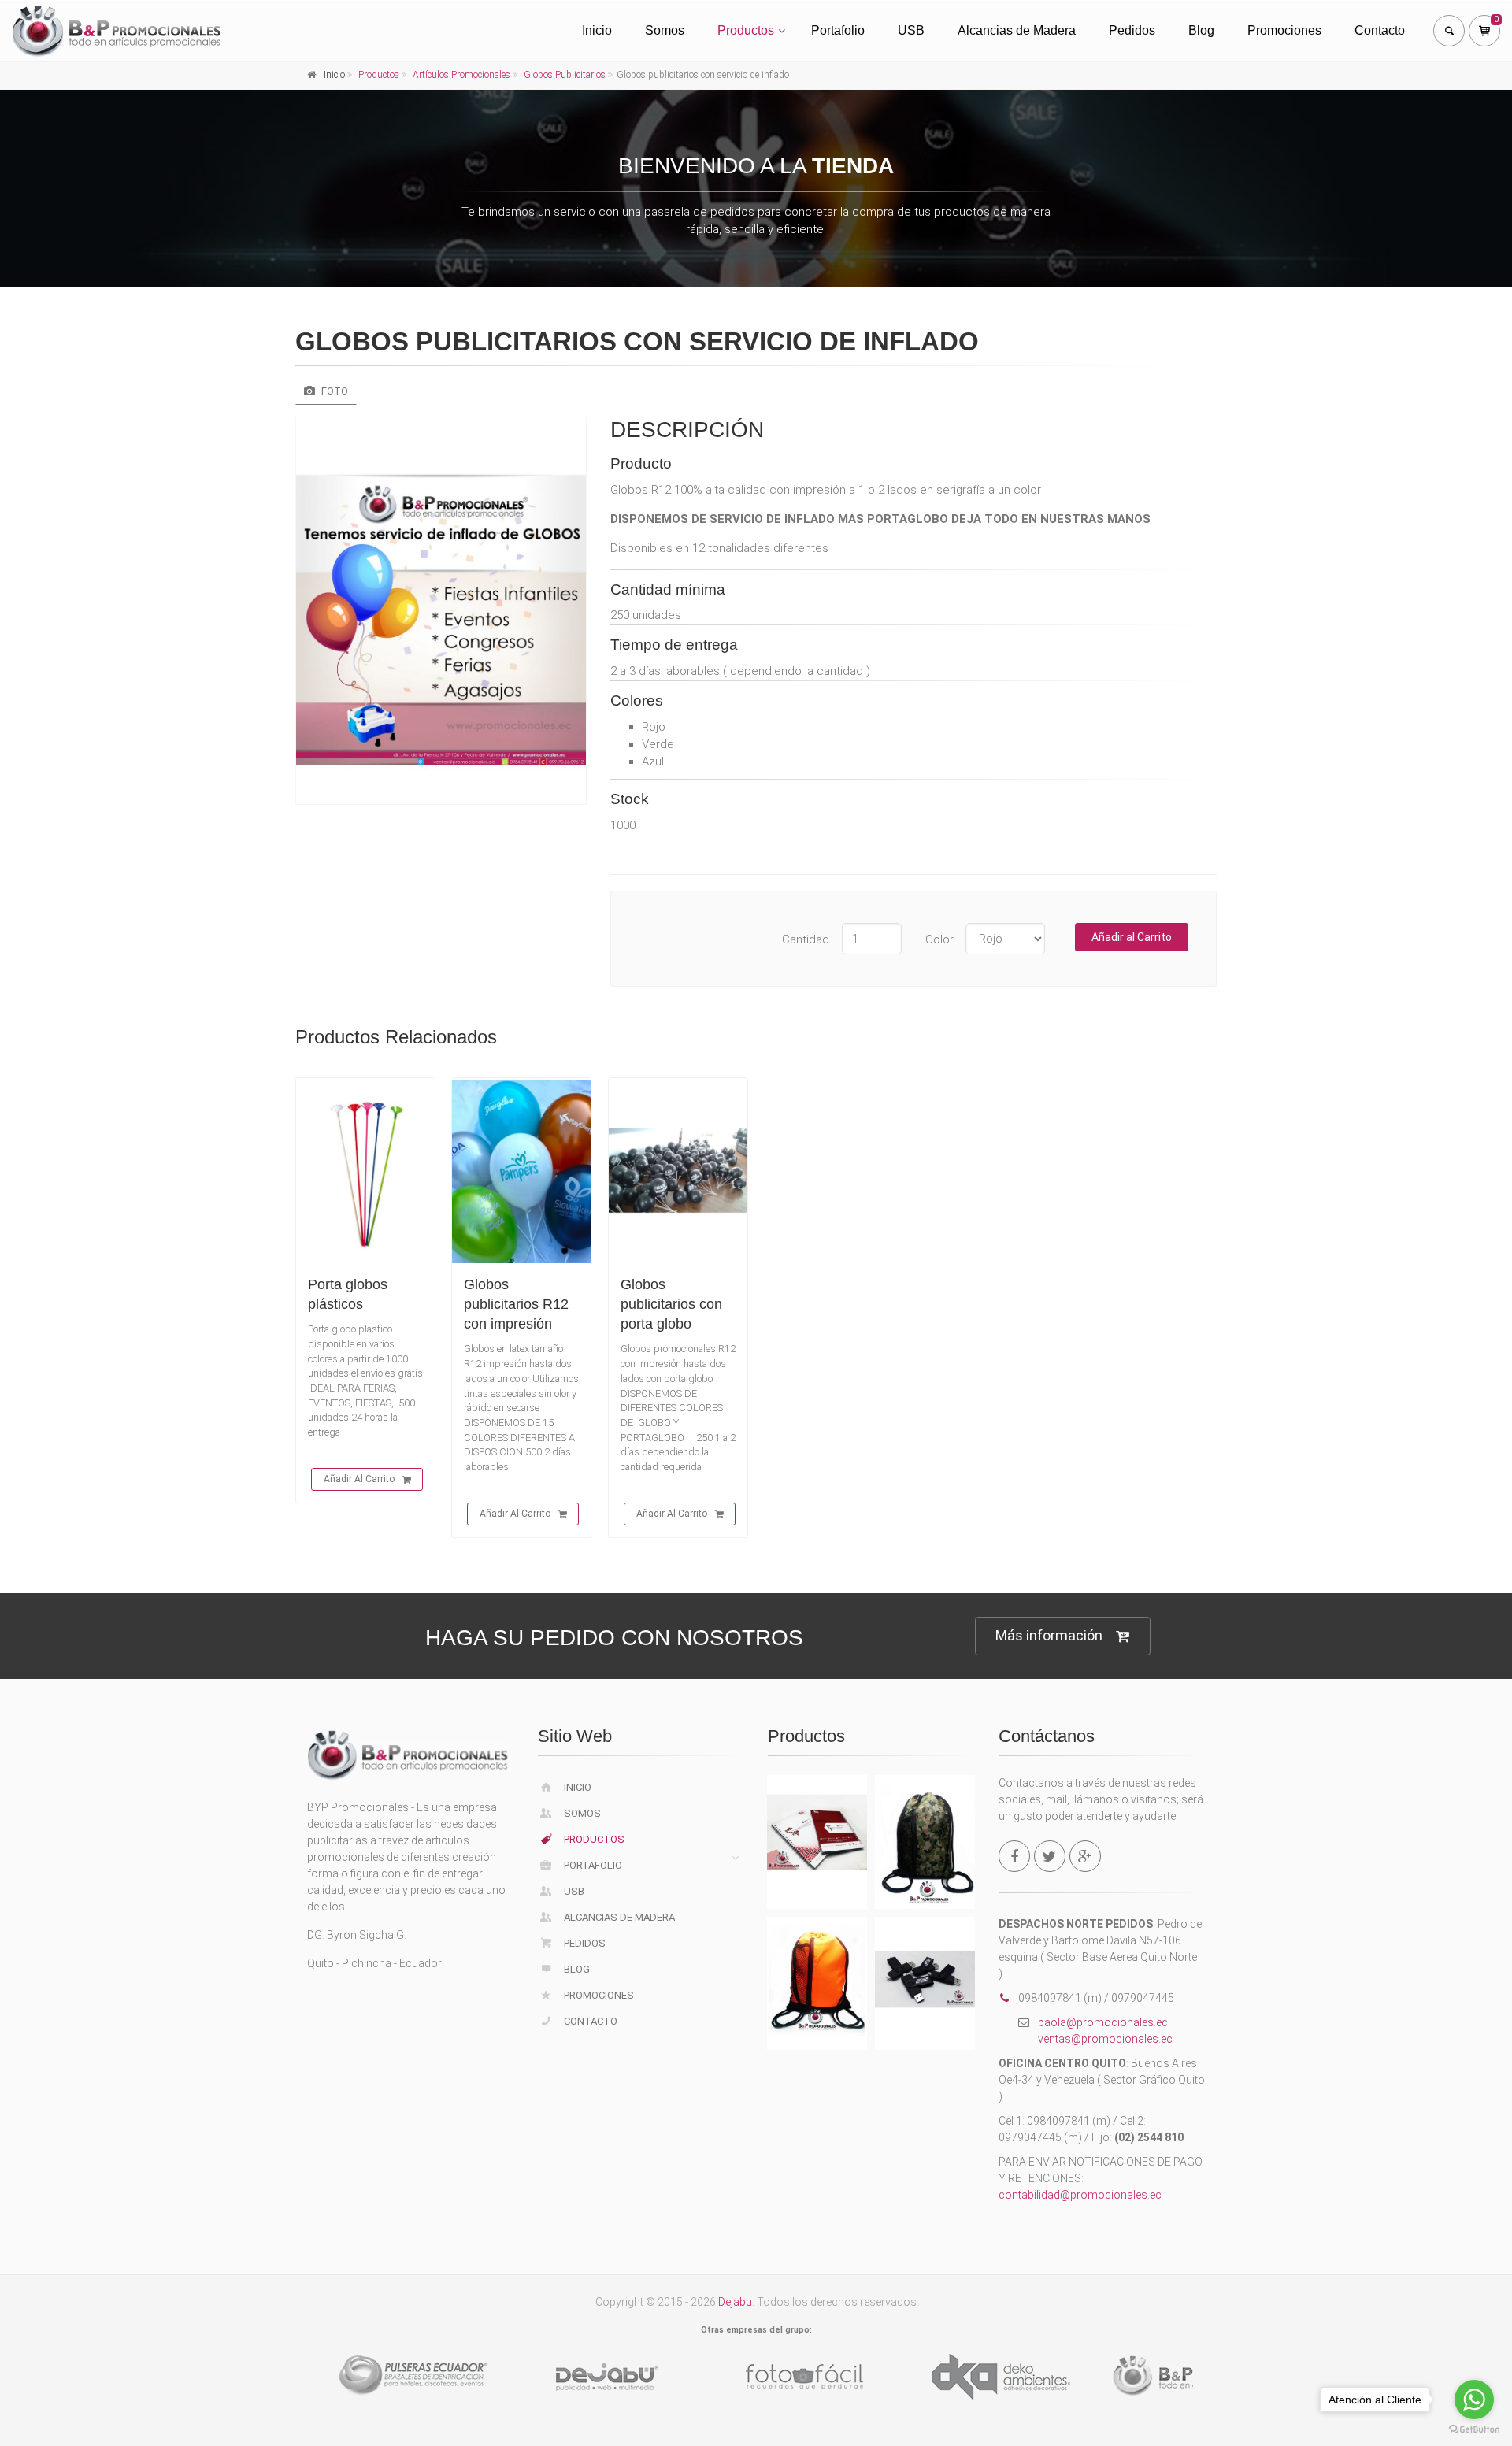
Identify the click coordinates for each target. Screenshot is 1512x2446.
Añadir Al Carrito (359, 1479)
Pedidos (1132, 30)
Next (1225, 2374)
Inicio (597, 30)
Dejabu (735, 2302)
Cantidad (806, 939)
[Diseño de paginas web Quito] (417, 2377)
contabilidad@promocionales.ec (1080, 2195)
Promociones (1284, 30)
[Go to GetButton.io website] (1474, 2430)
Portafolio (838, 30)
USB (911, 30)
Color (939, 939)
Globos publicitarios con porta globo (671, 1304)
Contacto (1380, 30)
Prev (288, 2374)
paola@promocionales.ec (1103, 2022)
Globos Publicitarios (565, 75)
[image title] (441, 611)
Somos (665, 30)
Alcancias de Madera (1017, 30)
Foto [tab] (334, 391)
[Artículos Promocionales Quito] (1008, 2377)
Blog (1201, 30)
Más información (1049, 1635)
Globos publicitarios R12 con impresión (516, 1304)
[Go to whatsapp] (1474, 2400)
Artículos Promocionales (461, 75)
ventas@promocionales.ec (1105, 2039)
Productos (746, 30)
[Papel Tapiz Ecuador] (811, 2377)
